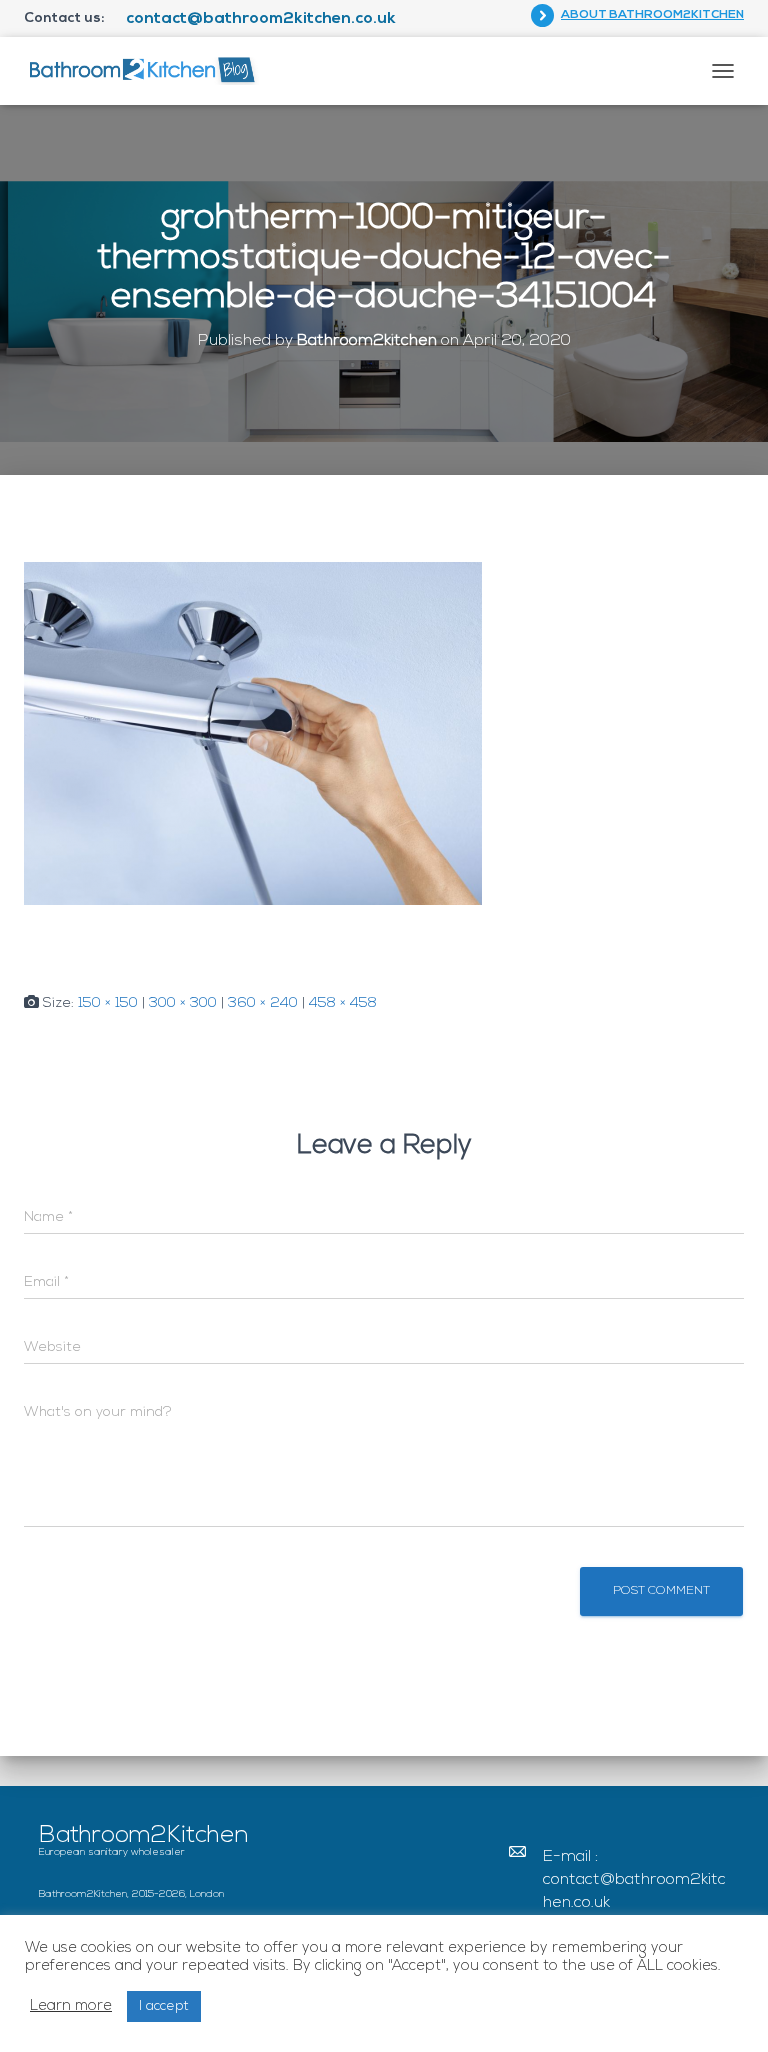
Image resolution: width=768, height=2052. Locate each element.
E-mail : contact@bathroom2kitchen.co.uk (634, 1880)
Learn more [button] (71, 2006)
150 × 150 (108, 1003)
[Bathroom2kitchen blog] (149, 70)
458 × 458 (343, 1003)
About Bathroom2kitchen (652, 15)
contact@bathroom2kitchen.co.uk (261, 19)
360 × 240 (263, 1003)
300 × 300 (183, 1003)
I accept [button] (164, 2006)
